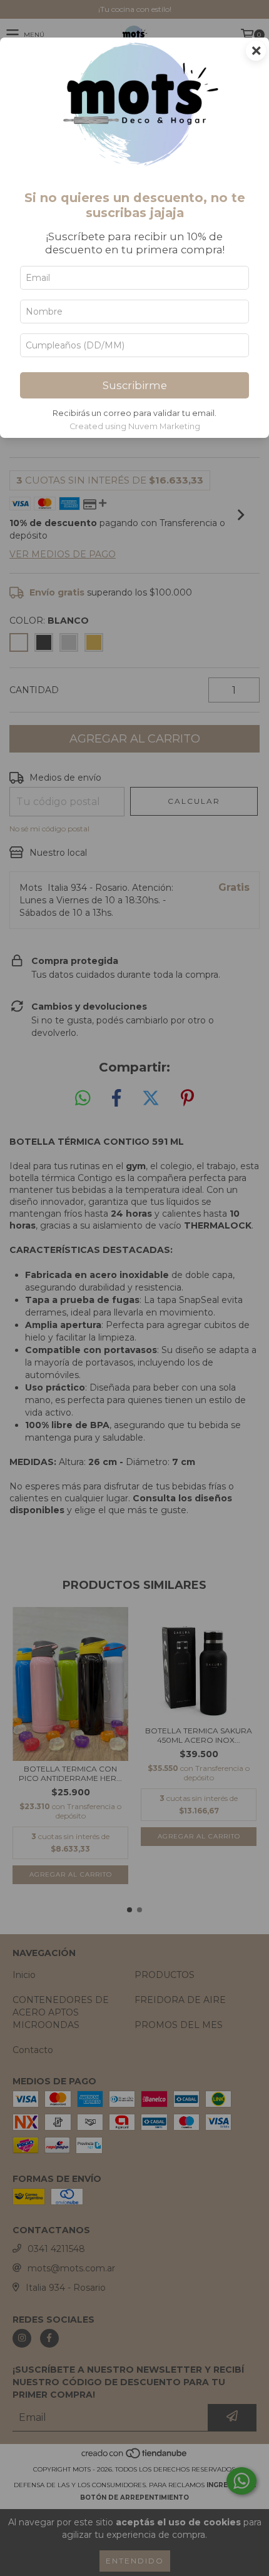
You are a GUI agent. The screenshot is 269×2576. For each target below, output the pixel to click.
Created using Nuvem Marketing (135, 426)
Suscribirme (135, 385)
